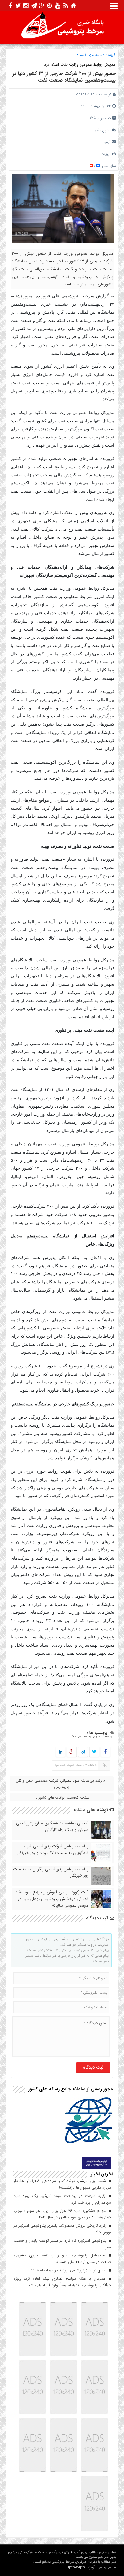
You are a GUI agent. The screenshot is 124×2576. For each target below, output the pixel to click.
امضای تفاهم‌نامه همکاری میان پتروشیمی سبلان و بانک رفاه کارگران (52, 1827)
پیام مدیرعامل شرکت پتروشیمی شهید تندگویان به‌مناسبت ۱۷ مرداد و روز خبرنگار (53, 1850)
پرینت (106, 154)
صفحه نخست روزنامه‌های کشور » (62, 1797)
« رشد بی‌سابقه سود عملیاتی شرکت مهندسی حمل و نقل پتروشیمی (60, 1784)
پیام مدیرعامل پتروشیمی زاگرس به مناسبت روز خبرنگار (51, 1873)
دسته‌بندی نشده (91, 55)
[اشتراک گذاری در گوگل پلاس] (72, 1752)
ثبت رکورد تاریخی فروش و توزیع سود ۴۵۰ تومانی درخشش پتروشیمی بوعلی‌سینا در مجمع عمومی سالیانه (52, 1899)
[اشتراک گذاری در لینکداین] (61, 1752)
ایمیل (106, 142)
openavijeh (85, 94)
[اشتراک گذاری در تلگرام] (83, 1752)
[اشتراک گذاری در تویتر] (94, 1752)
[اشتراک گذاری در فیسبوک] (106, 1752)
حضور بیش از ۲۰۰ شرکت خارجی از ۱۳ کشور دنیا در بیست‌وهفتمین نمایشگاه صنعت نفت (64, 77)
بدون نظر (103, 130)
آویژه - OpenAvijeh (81, 2568)
